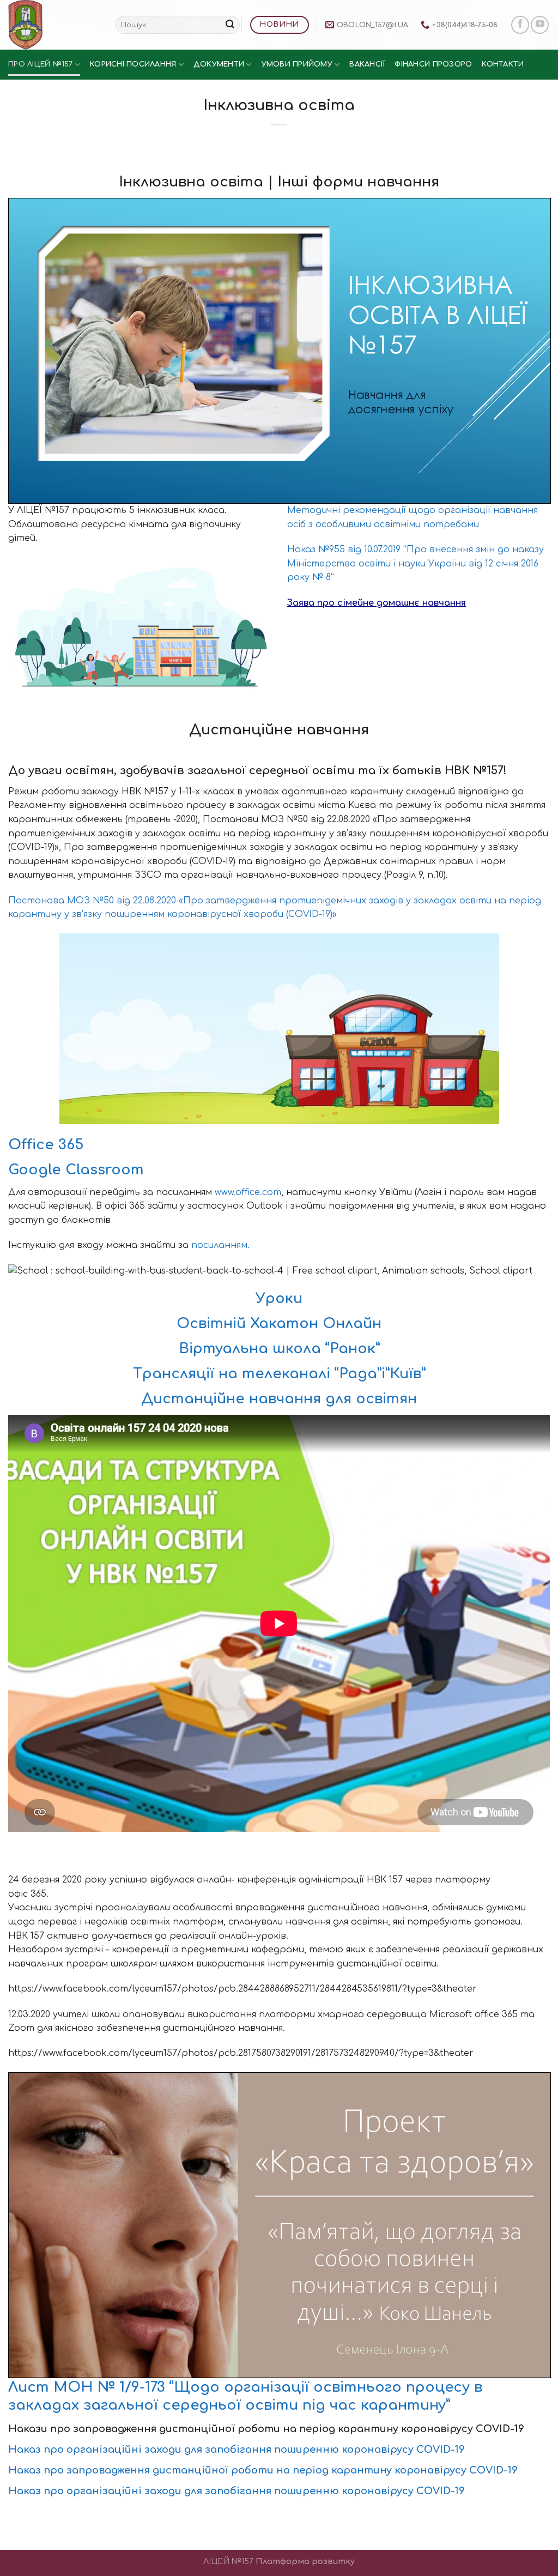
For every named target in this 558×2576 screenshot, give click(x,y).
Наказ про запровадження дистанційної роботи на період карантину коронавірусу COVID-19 (263, 2470)
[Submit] (230, 25)
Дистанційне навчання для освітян (279, 1399)
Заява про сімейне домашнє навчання (377, 603)
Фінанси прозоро (433, 64)
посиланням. (220, 1245)
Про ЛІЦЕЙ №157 (41, 64)
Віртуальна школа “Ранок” (279, 1349)
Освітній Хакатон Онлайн (279, 1323)
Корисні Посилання (133, 64)
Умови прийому (297, 64)
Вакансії (367, 64)
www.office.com (248, 1192)
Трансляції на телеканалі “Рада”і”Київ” (279, 1374)
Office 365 (46, 1145)
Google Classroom (76, 1170)
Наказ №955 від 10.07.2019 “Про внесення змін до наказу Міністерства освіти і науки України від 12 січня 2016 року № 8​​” (416, 563)
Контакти (503, 64)
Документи (219, 64)
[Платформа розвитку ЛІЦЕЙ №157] (53, 25)
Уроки (279, 1298)
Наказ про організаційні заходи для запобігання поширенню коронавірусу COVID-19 (236, 2450)
